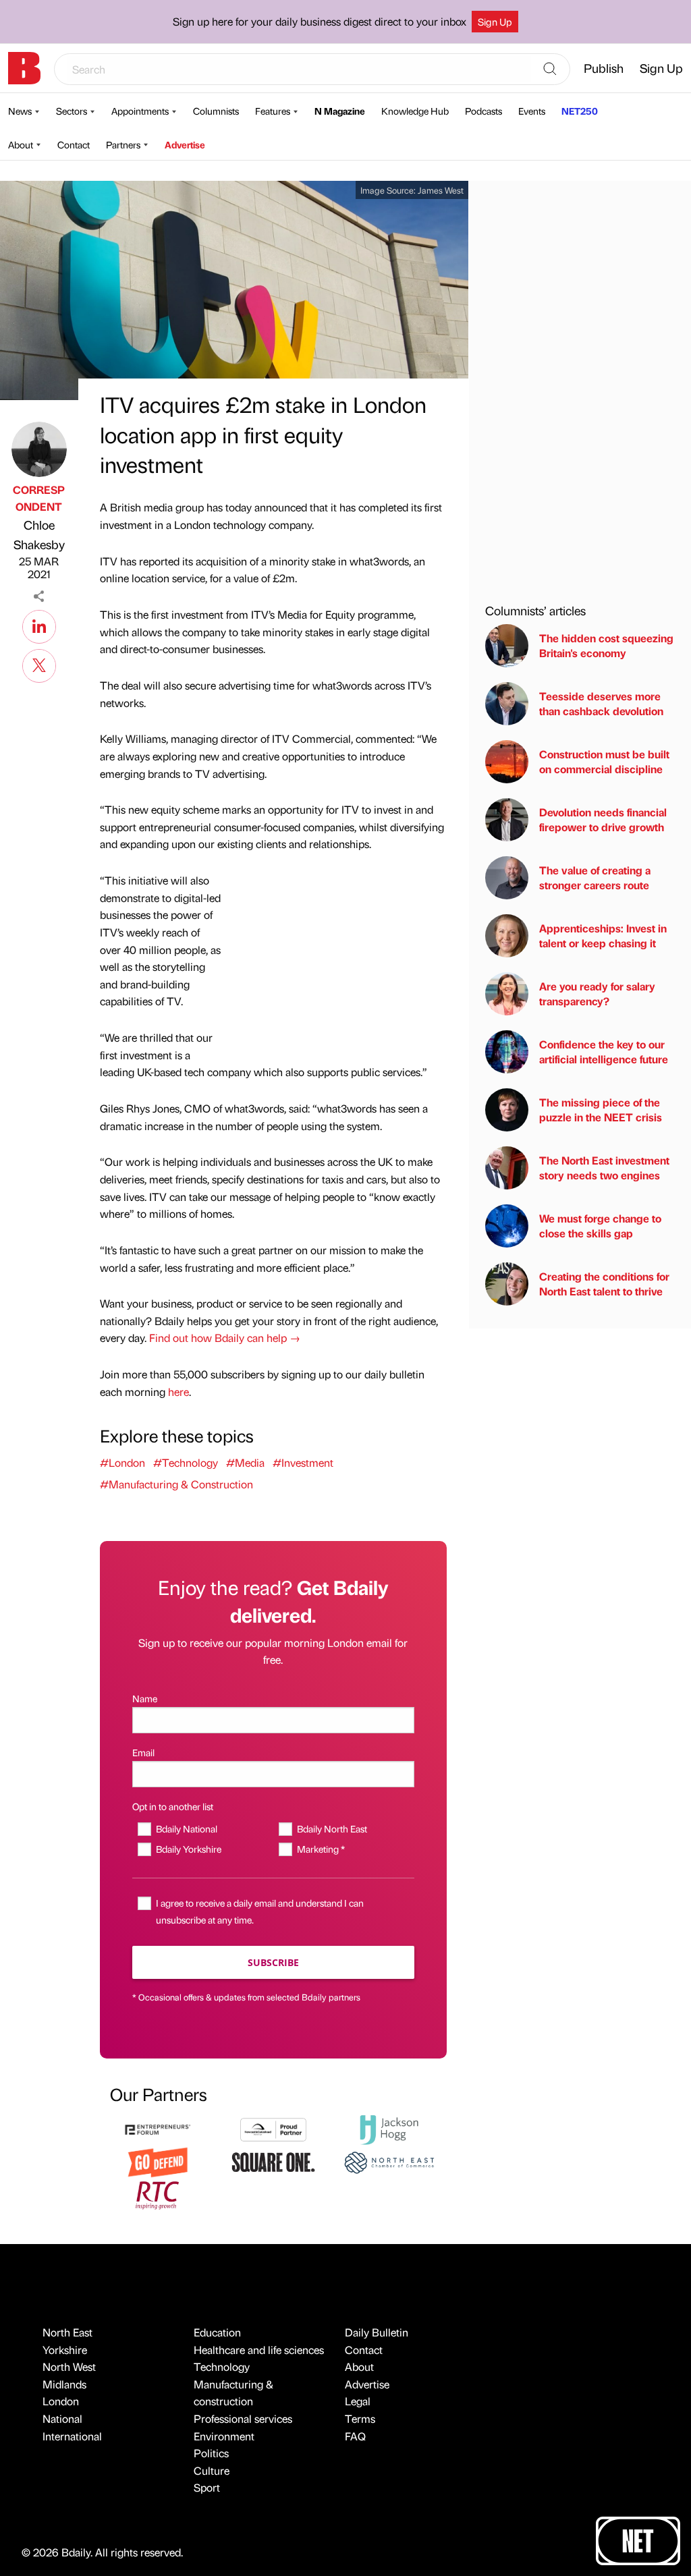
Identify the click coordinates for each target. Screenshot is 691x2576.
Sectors (72, 111)
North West (69, 2367)
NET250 (580, 111)
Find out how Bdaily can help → (225, 1338)
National (62, 2418)
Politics (211, 2453)
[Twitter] (39, 664)
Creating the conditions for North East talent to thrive (604, 1284)
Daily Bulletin (377, 2332)
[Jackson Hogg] (389, 2128)
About (21, 144)
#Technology (186, 1462)
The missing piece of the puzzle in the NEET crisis (601, 1110)
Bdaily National (187, 1828)
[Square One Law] (273, 2161)
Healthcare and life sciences (259, 2350)
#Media (245, 1462)
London (61, 2401)
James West (441, 190)
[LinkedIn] (39, 625)
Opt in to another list (173, 1806)
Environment (224, 2436)
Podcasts (483, 111)
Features (273, 111)
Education (217, 2332)
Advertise (185, 144)
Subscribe (273, 1962)
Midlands (64, 2384)
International (72, 2436)
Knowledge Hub (415, 111)
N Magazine (340, 111)
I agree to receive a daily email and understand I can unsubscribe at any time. (260, 1911)
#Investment (303, 1462)
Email (143, 1752)
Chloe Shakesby (39, 534)
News (20, 111)
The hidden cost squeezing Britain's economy (606, 645)
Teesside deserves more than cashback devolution (601, 703)
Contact (74, 144)
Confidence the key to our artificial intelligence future (604, 1052)
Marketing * (321, 1849)
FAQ (355, 2436)
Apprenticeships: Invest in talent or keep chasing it (603, 935)
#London (122, 1462)
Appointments (140, 111)
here (178, 1392)
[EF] (158, 2128)
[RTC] (158, 2194)
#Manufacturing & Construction (176, 1484)
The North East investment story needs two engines (604, 1168)
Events (532, 111)
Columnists (216, 111)
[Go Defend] (158, 2161)
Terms (360, 2418)
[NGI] (273, 2128)
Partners (123, 144)
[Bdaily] (24, 68)
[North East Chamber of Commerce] (389, 2161)
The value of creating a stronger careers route (595, 877)
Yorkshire (65, 2350)
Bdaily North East (332, 1828)
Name (145, 1698)
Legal (358, 2401)
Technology (222, 2367)
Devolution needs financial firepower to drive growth (603, 819)
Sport (207, 2487)
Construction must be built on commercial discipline (604, 761)
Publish (604, 68)
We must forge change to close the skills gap (600, 1226)
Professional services (243, 2418)
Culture (212, 2470)
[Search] (550, 69)
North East (67, 2332)
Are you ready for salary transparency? (597, 993)
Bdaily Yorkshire (189, 1849)
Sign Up (495, 22)
